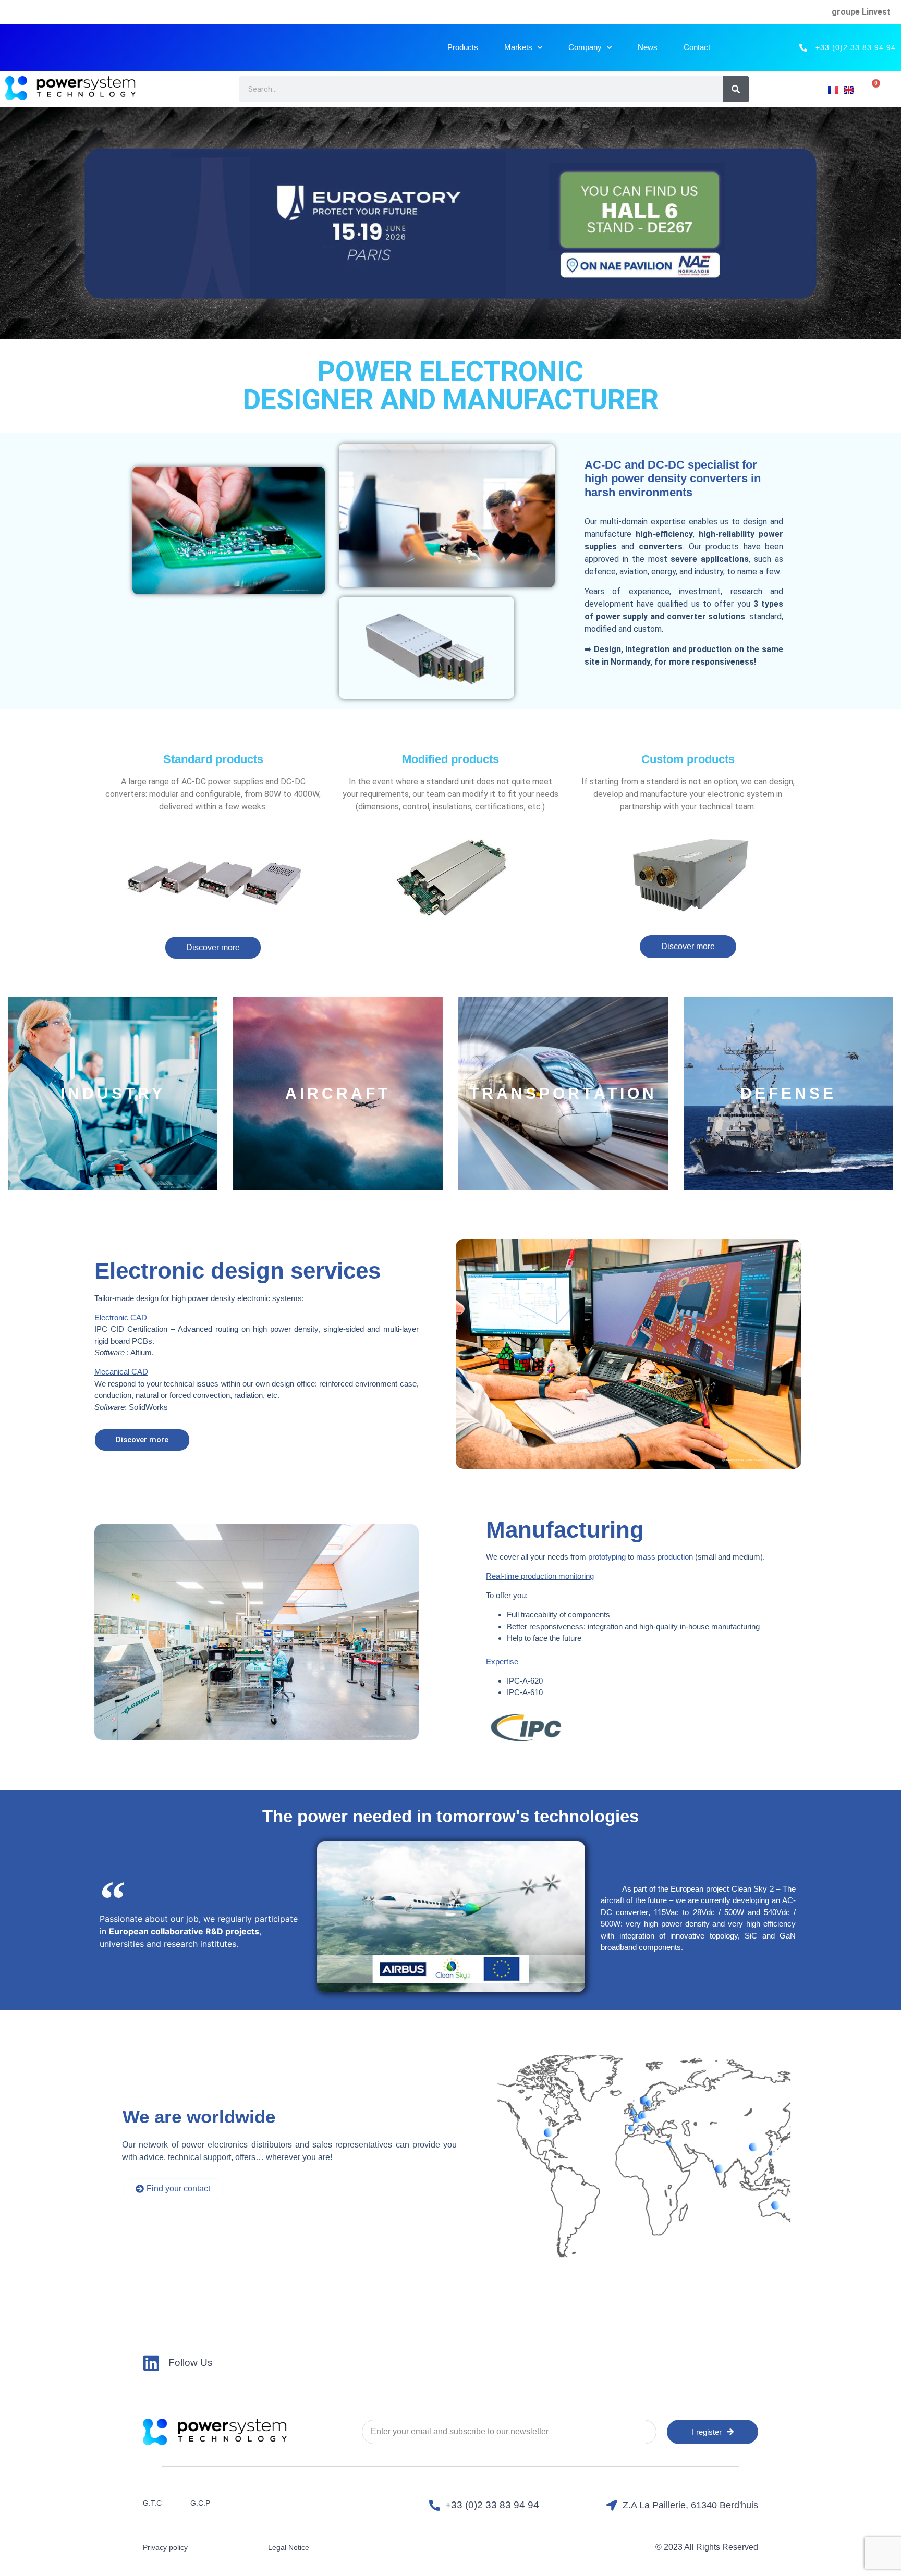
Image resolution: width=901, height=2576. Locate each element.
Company (585, 47)
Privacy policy (165, 2547)
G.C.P (200, 2503)
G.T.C (152, 2503)
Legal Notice (289, 2547)
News (648, 47)
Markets (518, 47)
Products (463, 47)
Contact (697, 47)
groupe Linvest (861, 12)
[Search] (736, 89)
